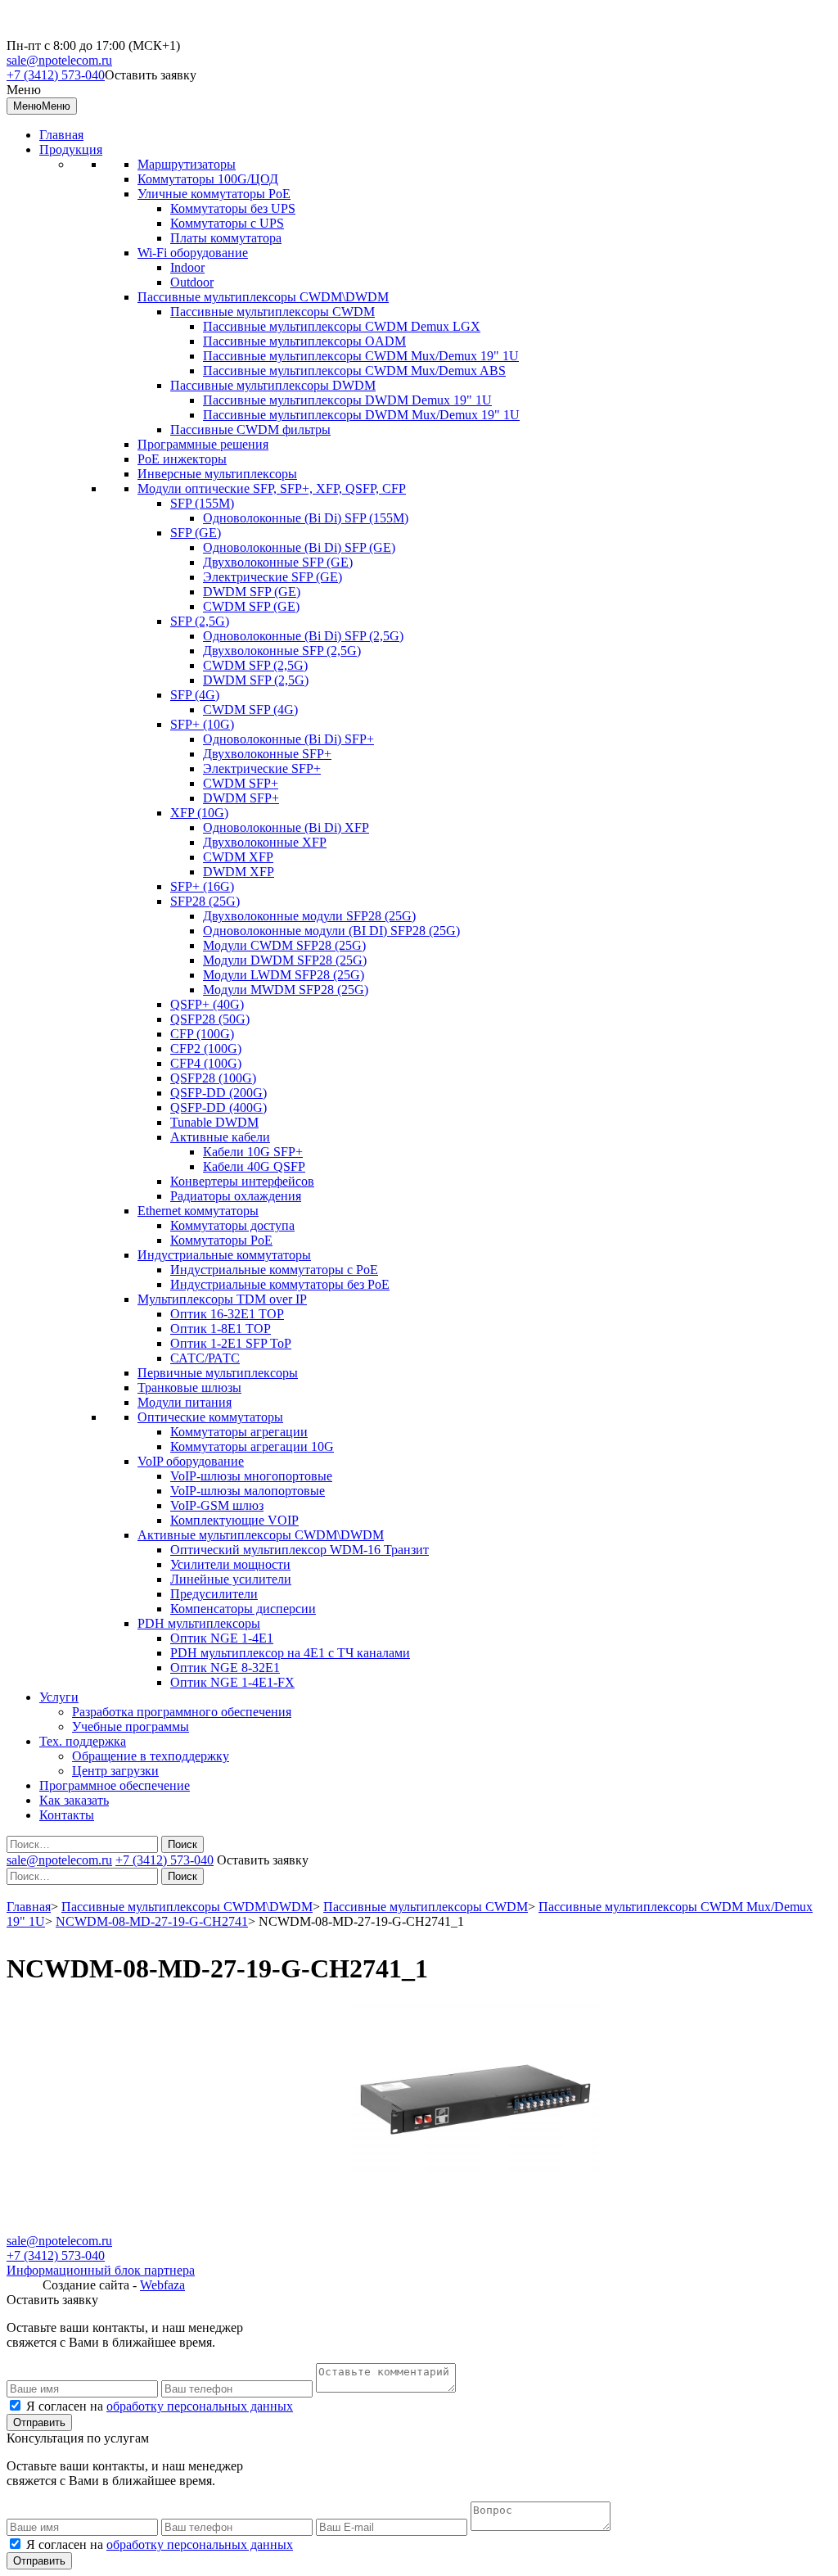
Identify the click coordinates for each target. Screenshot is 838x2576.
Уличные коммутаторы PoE (214, 194)
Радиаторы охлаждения (236, 1196)
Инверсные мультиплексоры (217, 474)
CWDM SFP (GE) (251, 606)
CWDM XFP (238, 857)
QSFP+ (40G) (207, 1004)
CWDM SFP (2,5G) (255, 665)
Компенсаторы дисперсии (243, 1609)
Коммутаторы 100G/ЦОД (208, 179)
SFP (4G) (195, 695)
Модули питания (185, 1402)
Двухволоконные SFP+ (267, 754)
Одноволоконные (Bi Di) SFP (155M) (306, 518)
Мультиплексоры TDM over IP (222, 1299)
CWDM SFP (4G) (250, 710)
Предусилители (214, 1594)
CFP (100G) (202, 1034)
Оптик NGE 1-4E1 (222, 1638)
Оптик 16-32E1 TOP (227, 1314)
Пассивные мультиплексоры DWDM (273, 385)
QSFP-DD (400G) (219, 1107)
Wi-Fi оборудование (193, 253)
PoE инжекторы (182, 459)
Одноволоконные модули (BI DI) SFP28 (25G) (331, 931)
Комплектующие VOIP (234, 1520)
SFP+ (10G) (202, 724)
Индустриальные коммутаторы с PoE (274, 1270)
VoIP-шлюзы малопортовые (248, 1491)
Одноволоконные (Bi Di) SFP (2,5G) (303, 636)
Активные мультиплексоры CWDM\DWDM (261, 1535)
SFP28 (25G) (205, 901)
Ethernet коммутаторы (198, 1211)
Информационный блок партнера (101, 2270)
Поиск (182, 1844)
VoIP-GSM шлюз (217, 1505)
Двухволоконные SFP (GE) (278, 562)
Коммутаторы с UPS (227, 223)
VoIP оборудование (191, 1461)
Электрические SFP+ (262, 768)
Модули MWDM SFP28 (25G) (286, 990)
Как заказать (74, 1800)
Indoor (187, 267)
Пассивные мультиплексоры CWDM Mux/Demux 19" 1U (361, 356)
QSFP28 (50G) (210, 1019)
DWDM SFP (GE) (252, 592)
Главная (61, 135)
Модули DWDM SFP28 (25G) (285, 960)
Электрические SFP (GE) (273, 577)
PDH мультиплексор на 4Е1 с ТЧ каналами (290, 1653)
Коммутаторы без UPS (233, 208)
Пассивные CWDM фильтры (250, 429)
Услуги (59, 1697)
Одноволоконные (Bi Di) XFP (286, 827)
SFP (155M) (202, 503)
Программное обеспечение (115, 1785)
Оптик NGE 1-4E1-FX (232, 1682)
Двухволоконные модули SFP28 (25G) (309, 916)
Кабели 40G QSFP (254, 1166)
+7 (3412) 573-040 (56, 75)
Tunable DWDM (214, 1122)
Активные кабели (220, 1137)
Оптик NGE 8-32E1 (225, 1668)
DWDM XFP (239, 872)
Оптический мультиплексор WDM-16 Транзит (300, 1550)
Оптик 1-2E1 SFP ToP (231, 1343)
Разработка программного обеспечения (182, 1712)
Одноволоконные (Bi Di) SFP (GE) (299, 547)
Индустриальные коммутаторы (224, 1255)
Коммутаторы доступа (232, 1225)
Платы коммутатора (226, 238)
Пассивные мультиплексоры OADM (304, 341)
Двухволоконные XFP (265, 842)
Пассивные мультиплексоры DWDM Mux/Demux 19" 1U (361, 415)
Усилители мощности (230, 1564)
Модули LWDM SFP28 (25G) (284, 975)
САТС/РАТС (205, 1358)
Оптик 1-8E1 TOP (221, 1329)
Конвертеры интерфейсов (242, 1181)
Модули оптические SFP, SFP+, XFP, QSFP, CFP (272, 488)
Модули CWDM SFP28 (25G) (284, 945)
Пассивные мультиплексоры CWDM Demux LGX (342, 326)
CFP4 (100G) (206, 1063)
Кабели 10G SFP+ (253, 1152)
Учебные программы (131, 1726)
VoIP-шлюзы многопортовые (251, 1476)
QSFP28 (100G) (213, 1078)
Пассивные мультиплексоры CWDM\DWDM (263, 297)
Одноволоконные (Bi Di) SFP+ (288, 739)
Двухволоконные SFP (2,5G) (282, 651)
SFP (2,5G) (200, 621)
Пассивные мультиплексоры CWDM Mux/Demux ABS (354, 371)
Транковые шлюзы (189, 1387)
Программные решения (203, 444)
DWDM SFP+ (241, 798)
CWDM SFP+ (241, 783)
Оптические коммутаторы (210, 1417)
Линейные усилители (231, 1579)
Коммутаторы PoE (221, 1240)
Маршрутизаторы (187, 164)
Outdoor (192, 282)
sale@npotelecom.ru (59, 60)
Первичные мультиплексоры (218, 1373)
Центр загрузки (115, 1771)
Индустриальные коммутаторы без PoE (280, 1284)
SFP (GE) (196, 533)
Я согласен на (160, 2406)
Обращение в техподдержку (151, 1756)
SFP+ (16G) (202, 886)
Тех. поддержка (83, 1741)
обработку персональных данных (200, 2406)
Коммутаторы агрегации (239, 1432)
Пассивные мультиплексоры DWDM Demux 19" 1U (347, 400)
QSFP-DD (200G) (219, 1093)
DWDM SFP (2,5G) (256, 680)
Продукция (71, 149)
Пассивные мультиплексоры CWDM (273, 312)
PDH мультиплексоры (199, 1623)
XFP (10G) (199, 813)
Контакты (67, 1815)
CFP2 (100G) (206, 1048)
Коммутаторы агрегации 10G (252, 1446)
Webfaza (162, 2285)
